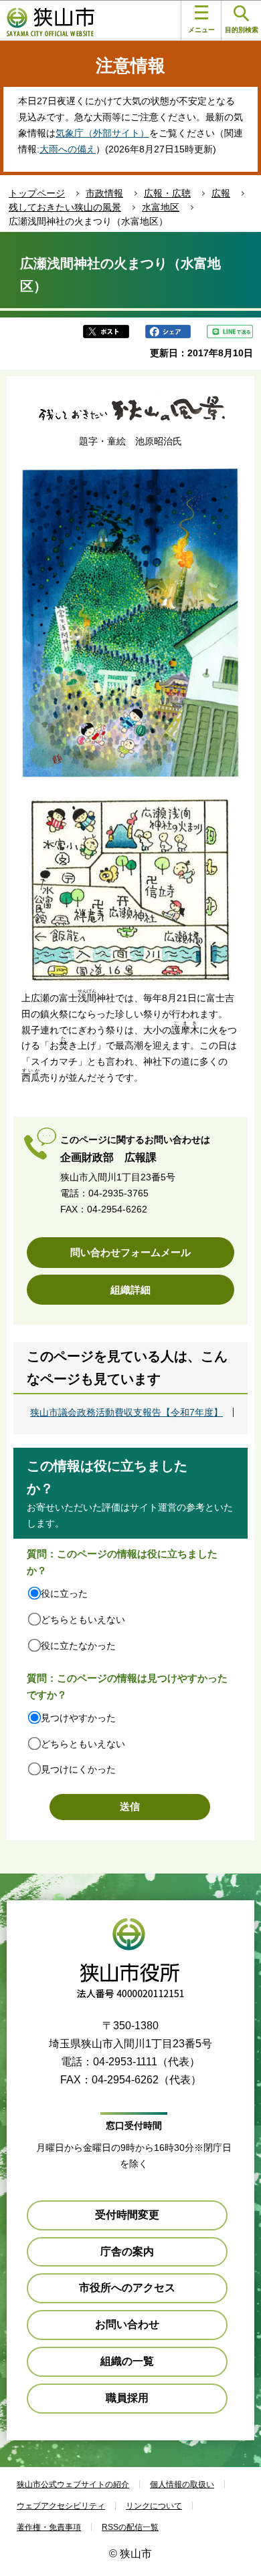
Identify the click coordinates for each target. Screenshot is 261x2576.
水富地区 (161, 207)
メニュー (201, 30)
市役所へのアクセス (127, 2288)
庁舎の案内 (127, 2251)
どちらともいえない (83, 1620)
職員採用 (127, 2398)
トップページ (37, 193)
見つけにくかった (78, 1769)
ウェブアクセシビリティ (61, 2506)
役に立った (64, 1593)
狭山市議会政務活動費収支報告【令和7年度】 (126, 1412)
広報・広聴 (167, 193)
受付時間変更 (127, 2215)
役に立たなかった (78, 1646)
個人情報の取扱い (182, 2484)
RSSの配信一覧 (130, 2527)
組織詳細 (130, 1290)
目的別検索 (242, 30)
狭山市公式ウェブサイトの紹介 (73, 2484)
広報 (221, 193)
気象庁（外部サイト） (102, 133)
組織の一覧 (127, 2361)
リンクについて (154, 2506)
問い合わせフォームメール (130, 1252)
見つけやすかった (78, 1718)
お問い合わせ (127, 2324)
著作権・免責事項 (49, 2527)
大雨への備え (68, 149)
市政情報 (104, 193)
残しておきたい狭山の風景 (65, 207)
